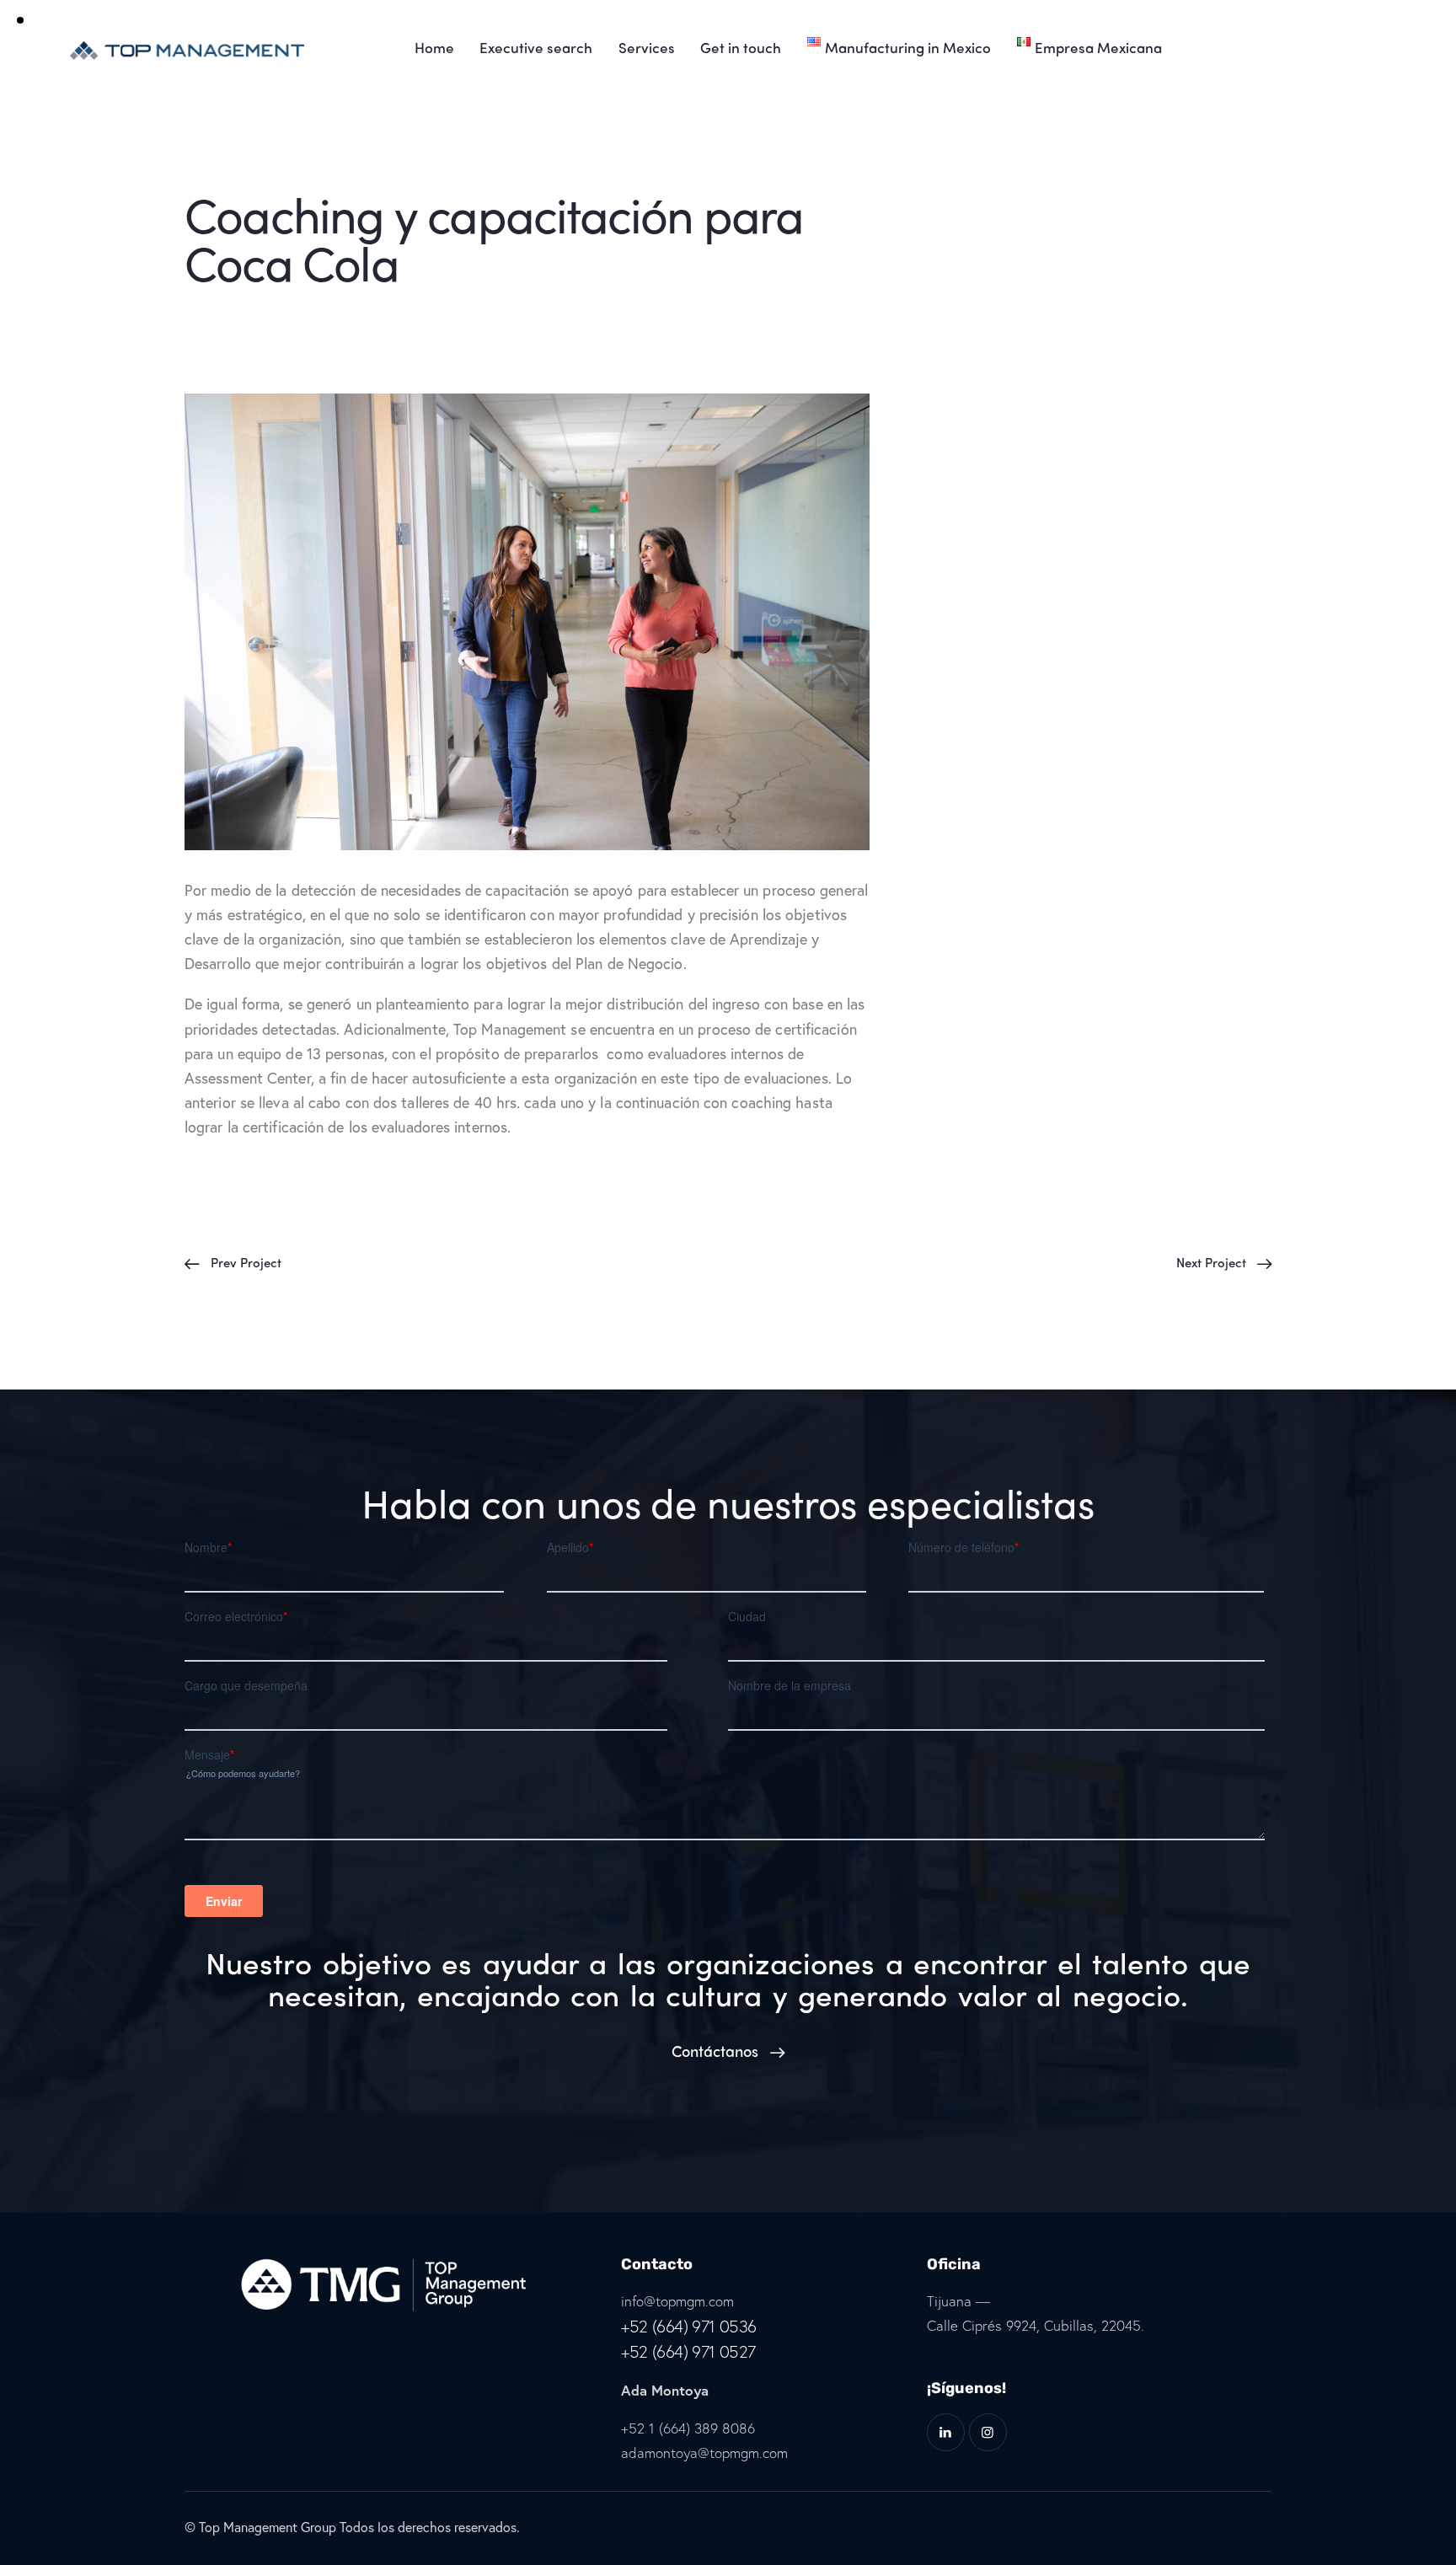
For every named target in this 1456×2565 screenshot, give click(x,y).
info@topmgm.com (677, 2301)
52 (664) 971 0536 (693, 2326)
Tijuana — (958, 2301)
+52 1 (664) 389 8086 (688, 2428)
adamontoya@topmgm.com (704, 2453)
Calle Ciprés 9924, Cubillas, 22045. (1036, 2325)
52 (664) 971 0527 (693, 2351)
